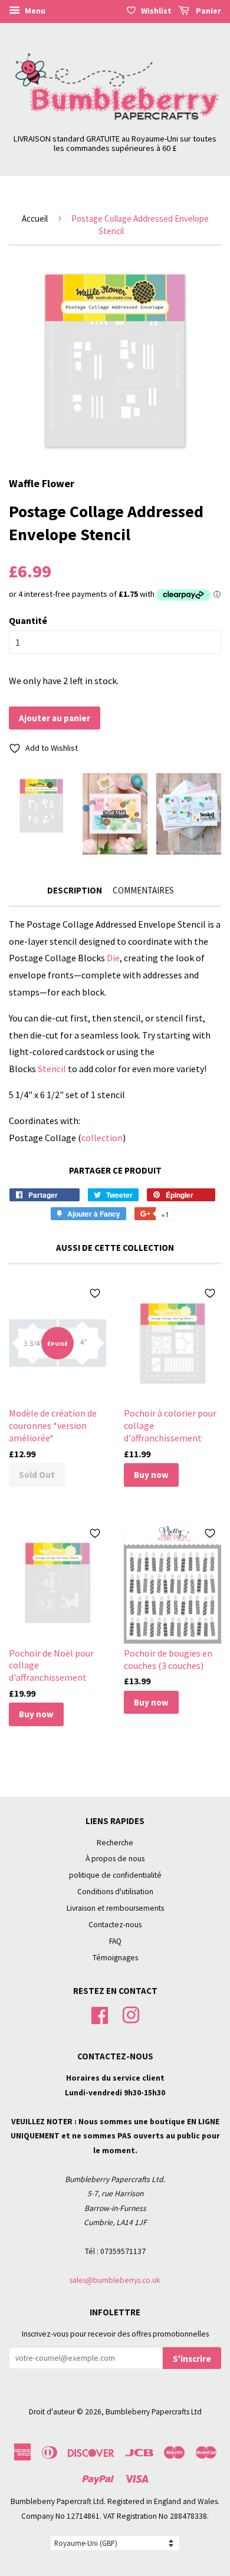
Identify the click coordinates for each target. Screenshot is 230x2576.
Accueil (35, 218)
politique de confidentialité (115, 1875)
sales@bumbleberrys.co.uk (115, 2280)
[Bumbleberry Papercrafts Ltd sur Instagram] (131, 2014)
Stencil (52, 1069)
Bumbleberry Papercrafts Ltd (154, 2412)
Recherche (115, 1843)
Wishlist (156, 11)
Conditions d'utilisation (115, 1892)
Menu (34, 11)
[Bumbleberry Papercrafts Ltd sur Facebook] (100, 2014)
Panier (208, 11)
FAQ (115, 1941)
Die (113, 958)
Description (75, 890)
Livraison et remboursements (115, 1908)
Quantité (28, 620)
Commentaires (143, 890)
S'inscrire (192, 2359)
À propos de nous (115, 1859)
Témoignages (115, 1958)
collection (102, 1138)
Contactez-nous (115, 1925)
